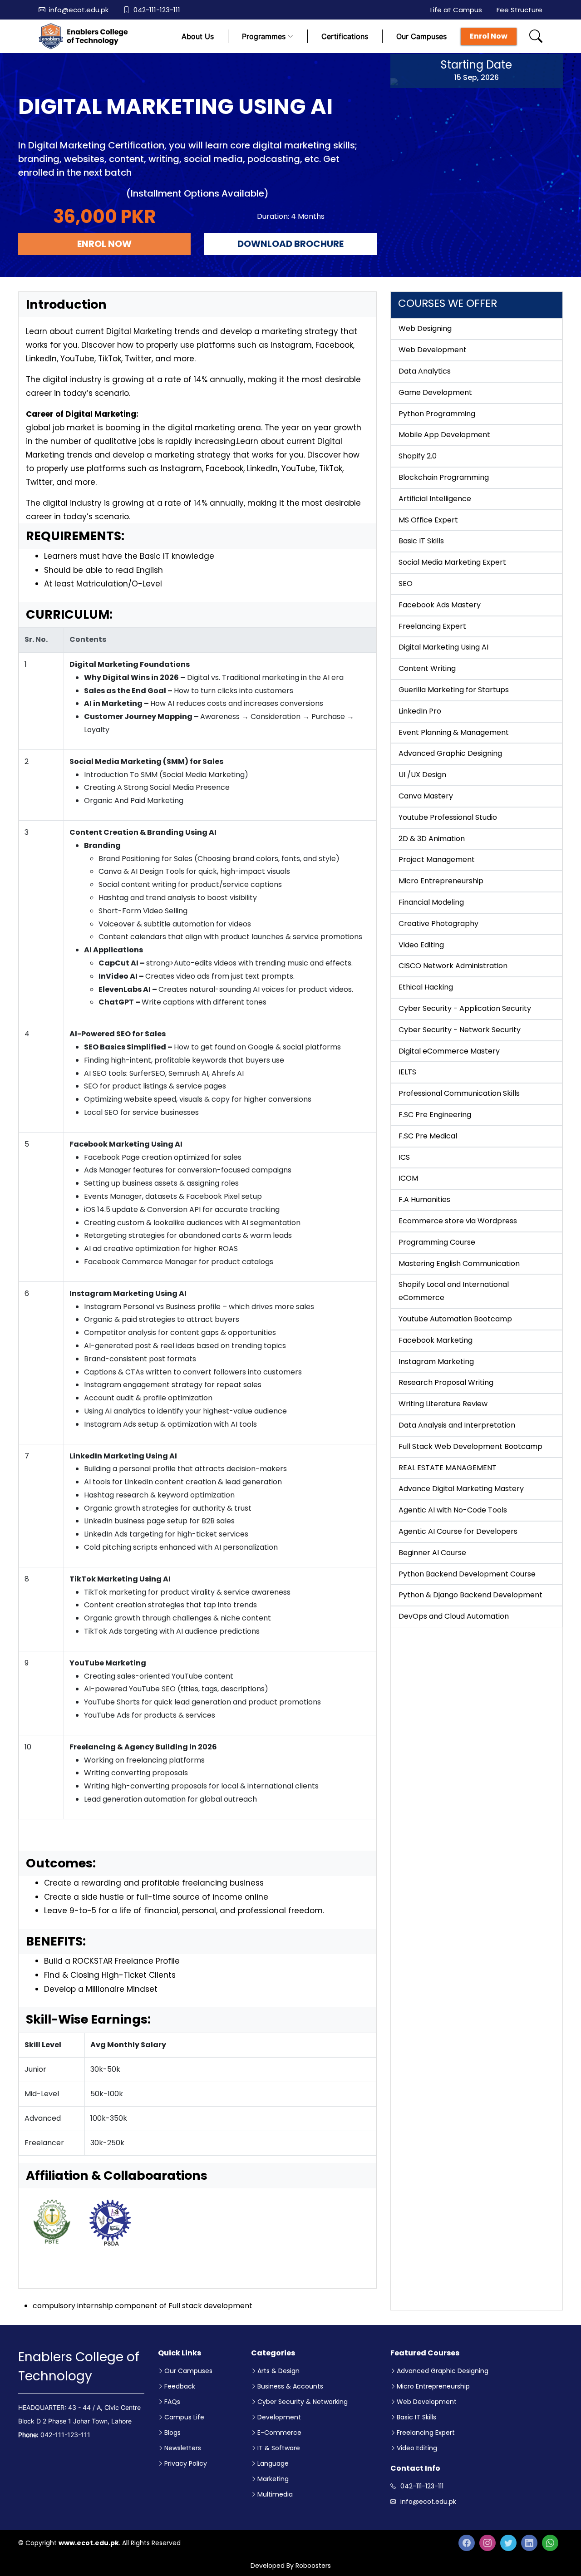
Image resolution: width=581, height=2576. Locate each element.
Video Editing (417, 2448)
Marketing (273, 2479)
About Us (198, 36)
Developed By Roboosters (291, 2566)
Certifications (345, 36)
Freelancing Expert (426, 2433)
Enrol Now (489, 36)
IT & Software (279, 2448)
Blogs (172, 2433)
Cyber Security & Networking (303, 2402)
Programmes (264, 36)
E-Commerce (279, 2433)
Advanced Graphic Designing (443, 2371)
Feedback (180, 2386)
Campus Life (184, 2417)
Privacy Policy (186, 2463)
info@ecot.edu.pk (79, 10)
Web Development (427, 2402)
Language (273, 2463)
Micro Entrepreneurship (433, 2386)
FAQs (172, 2402)
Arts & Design (278, 2371)
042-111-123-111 (157, 10)
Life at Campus (456, 10)
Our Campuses (421, 36)
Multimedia (275, 2494)
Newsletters (183, 2448)
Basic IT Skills (416, 2417)
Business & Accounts (290, 2386)
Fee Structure (519, 10)
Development (279, 2417)
